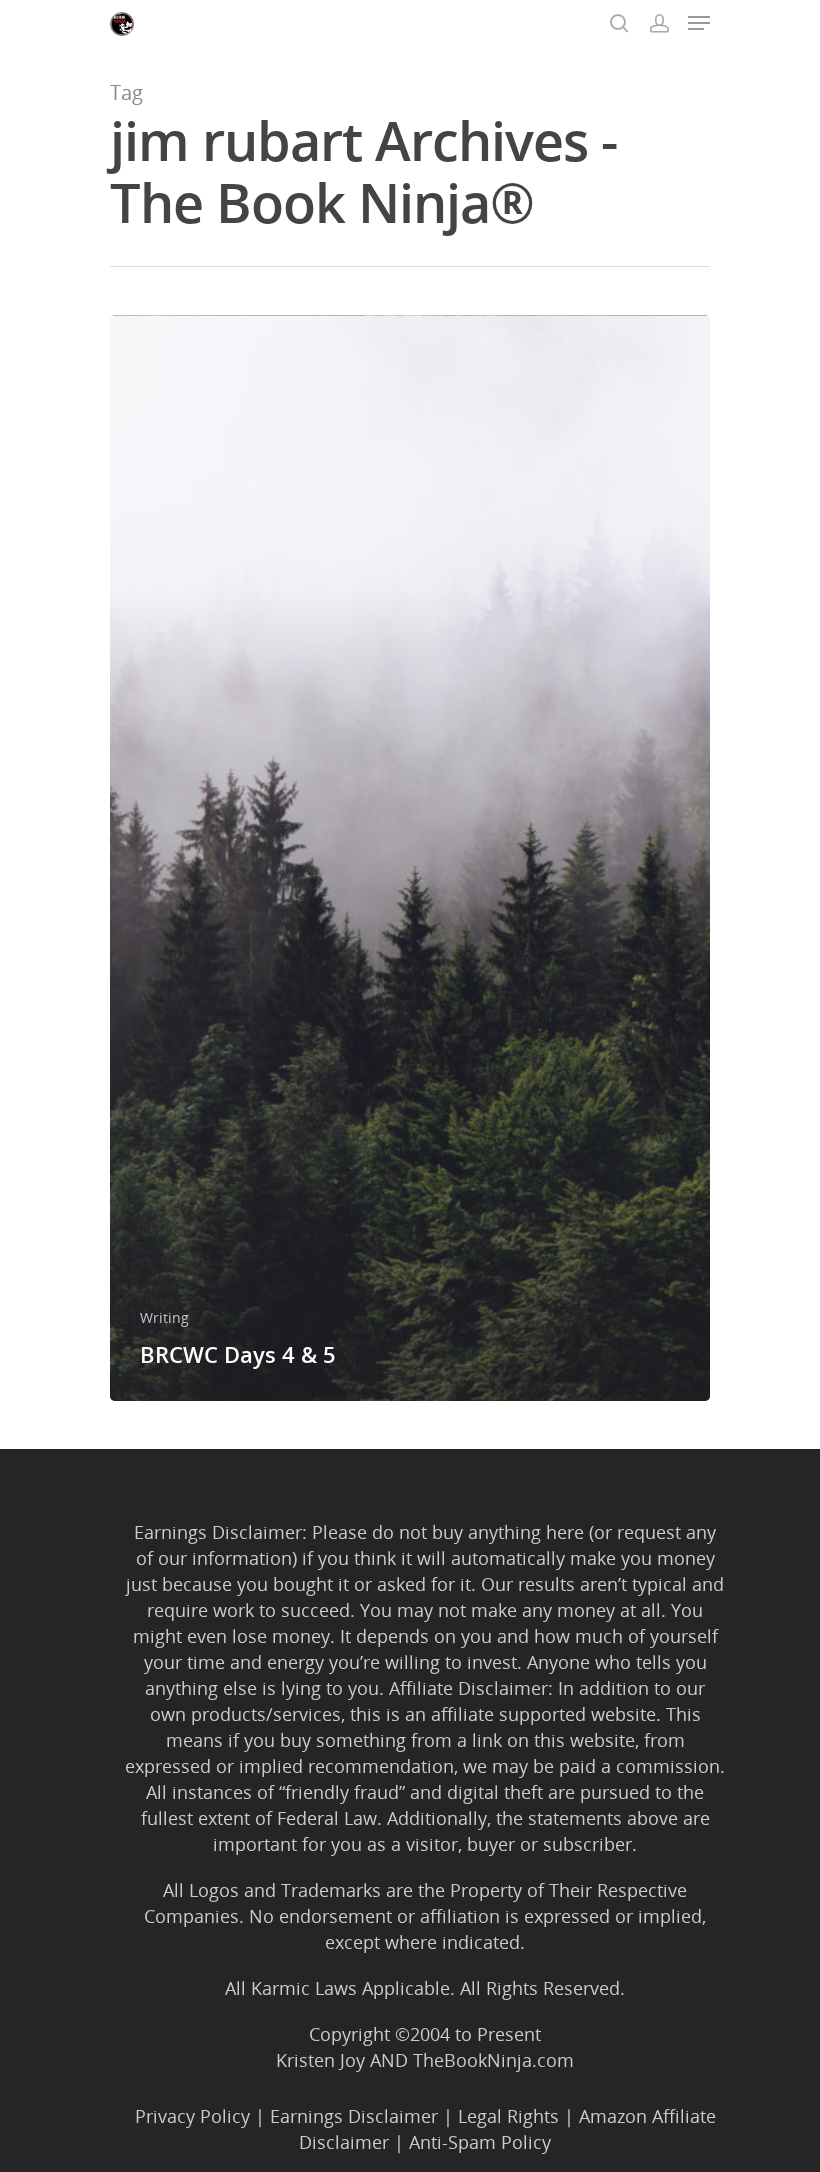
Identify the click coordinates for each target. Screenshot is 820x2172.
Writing (164, 1317)
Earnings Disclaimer (354, 2116)
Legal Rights (508, 2116)
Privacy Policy (192, 2116)
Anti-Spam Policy (480, 2142)
